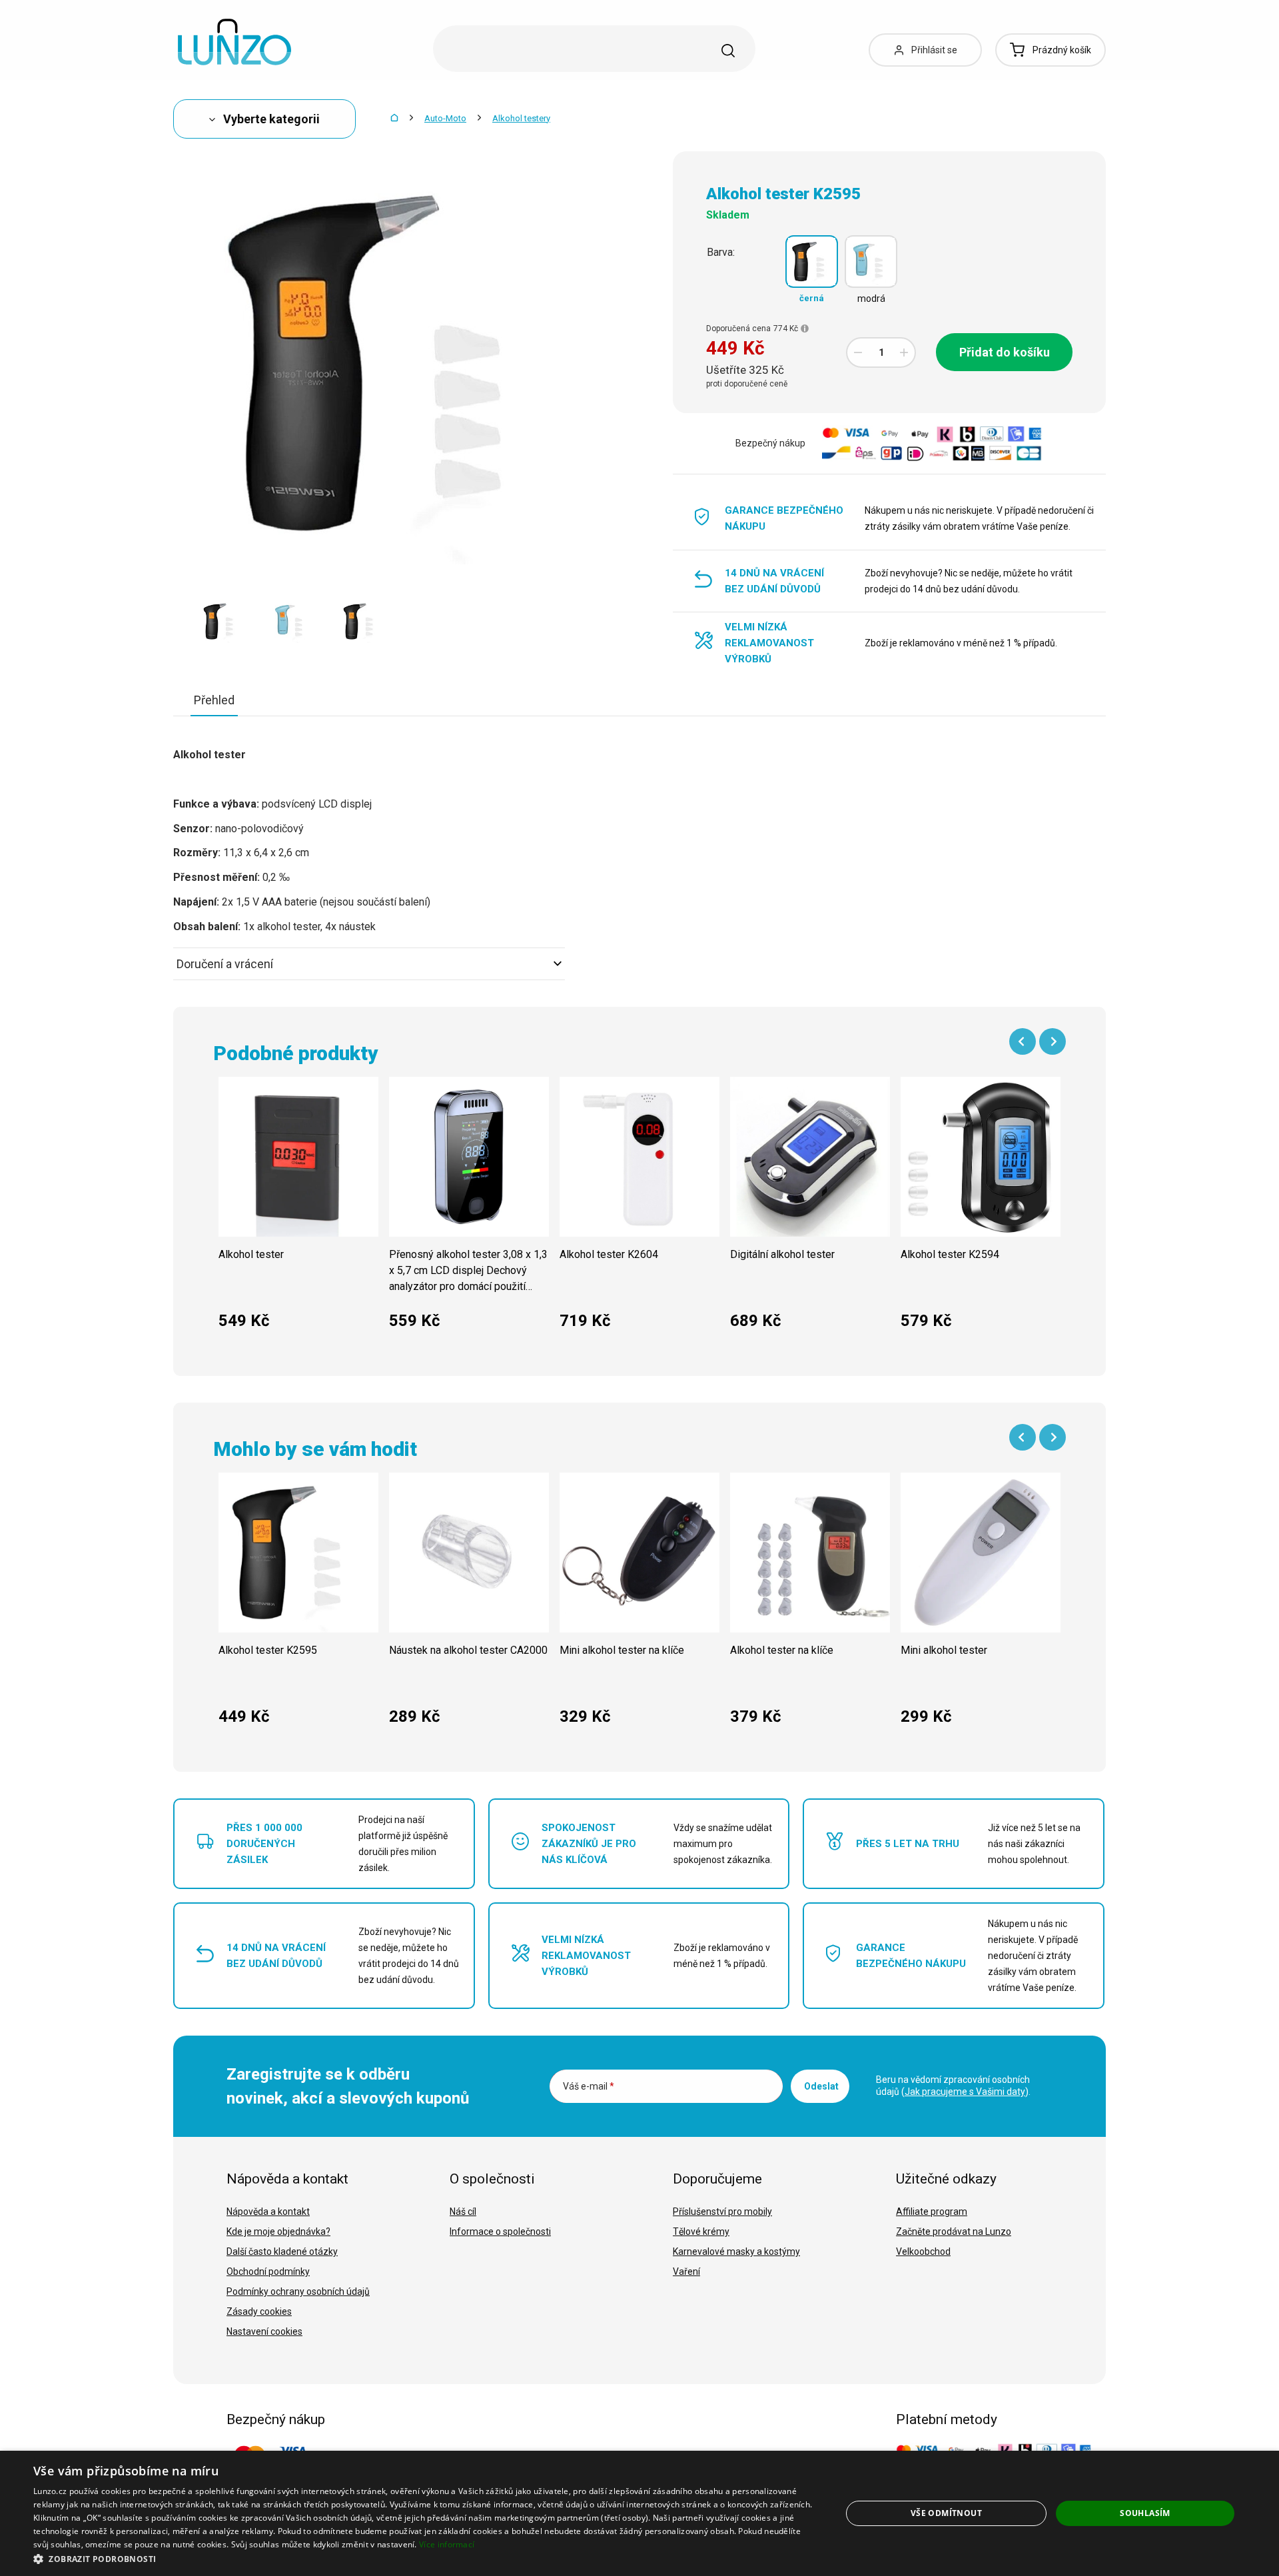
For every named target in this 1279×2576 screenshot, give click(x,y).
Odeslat (821, 2086)
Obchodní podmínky (268, 2271)
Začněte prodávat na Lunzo (954, 2232)
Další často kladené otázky (282, 2252)
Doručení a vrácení (225, 964)
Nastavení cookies (264, 2331)
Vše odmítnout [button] (946, 2513)
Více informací (447, 2544)
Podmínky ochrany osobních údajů (298, 2291)
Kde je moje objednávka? (278, 2232)
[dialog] (639, 2513)
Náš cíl (463, 2212)
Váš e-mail (589, 2086)
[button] (425, 2558)
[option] (221, 621)
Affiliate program (932, 2212)
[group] (298, 1210)
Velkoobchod (923, 2252)
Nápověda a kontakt (268, 2212)
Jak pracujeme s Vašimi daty (965, 2092)
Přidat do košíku (1005, 352)
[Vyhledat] (728, 51)
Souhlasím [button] (1145, 2513)
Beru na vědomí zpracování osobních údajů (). (953, 2086)
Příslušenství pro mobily (722, 2212)
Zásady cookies (259, 2311)
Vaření (686, 2271)
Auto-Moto (445, 118)
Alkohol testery (521, 118)
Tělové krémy (701, 2232)
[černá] (812, 262)
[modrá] (871, 262)
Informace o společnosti (500, 2232)
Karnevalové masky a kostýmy (736, 2252)
